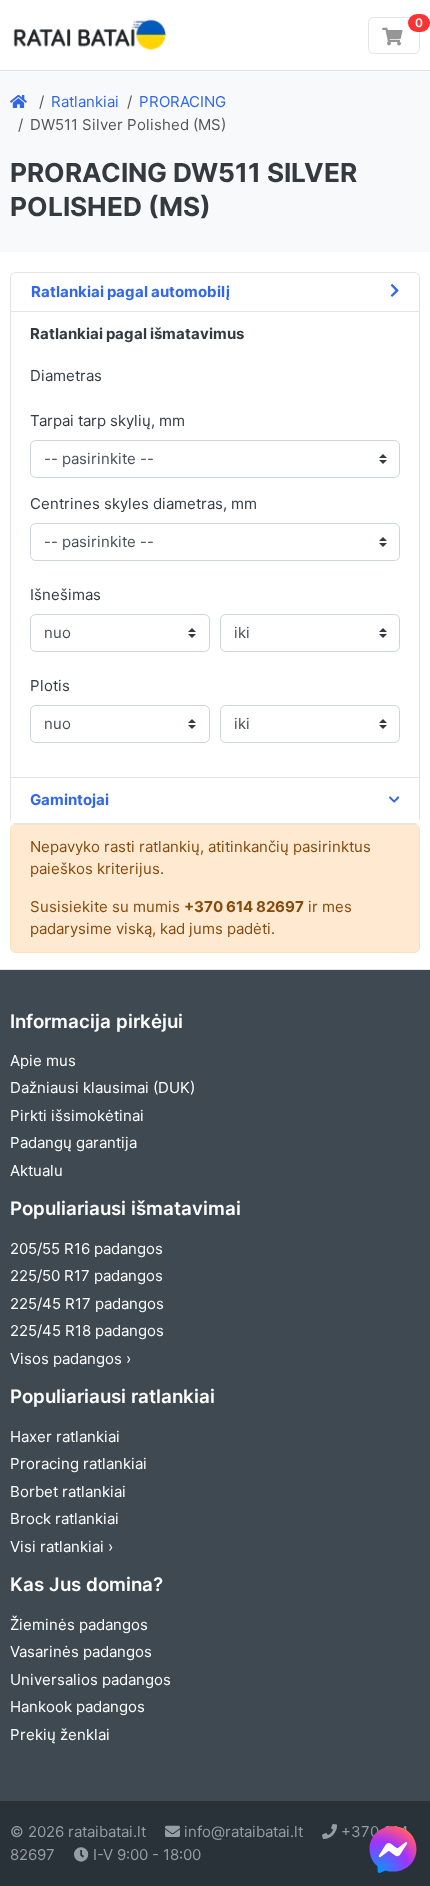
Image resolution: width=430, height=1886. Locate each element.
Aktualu (36, 1170)
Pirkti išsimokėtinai (77, 1115)
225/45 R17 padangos (87, 1303)
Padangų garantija (73, 1142)
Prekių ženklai (60, 1734)
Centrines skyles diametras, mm (143, 503)
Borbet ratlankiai (68, 1491)
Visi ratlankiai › (61, 1546)
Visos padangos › (70, 1358)
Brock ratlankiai (64, 1518)
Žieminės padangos (79, 1624)
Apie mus (43, 1060)
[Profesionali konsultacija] (393, 1849)
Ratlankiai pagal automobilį (130, 291)
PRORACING (182, 101)
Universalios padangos (90, 1679)
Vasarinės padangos (81, 1651)
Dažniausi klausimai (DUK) (102, 1087)
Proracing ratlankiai (78, 1463)
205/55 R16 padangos (86, 1248)
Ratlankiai (85, 101)
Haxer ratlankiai (65, 1436)
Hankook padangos (77, 1706)
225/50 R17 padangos (86, 1275)
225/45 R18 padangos (87, 1330)
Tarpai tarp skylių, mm (107, 420)
